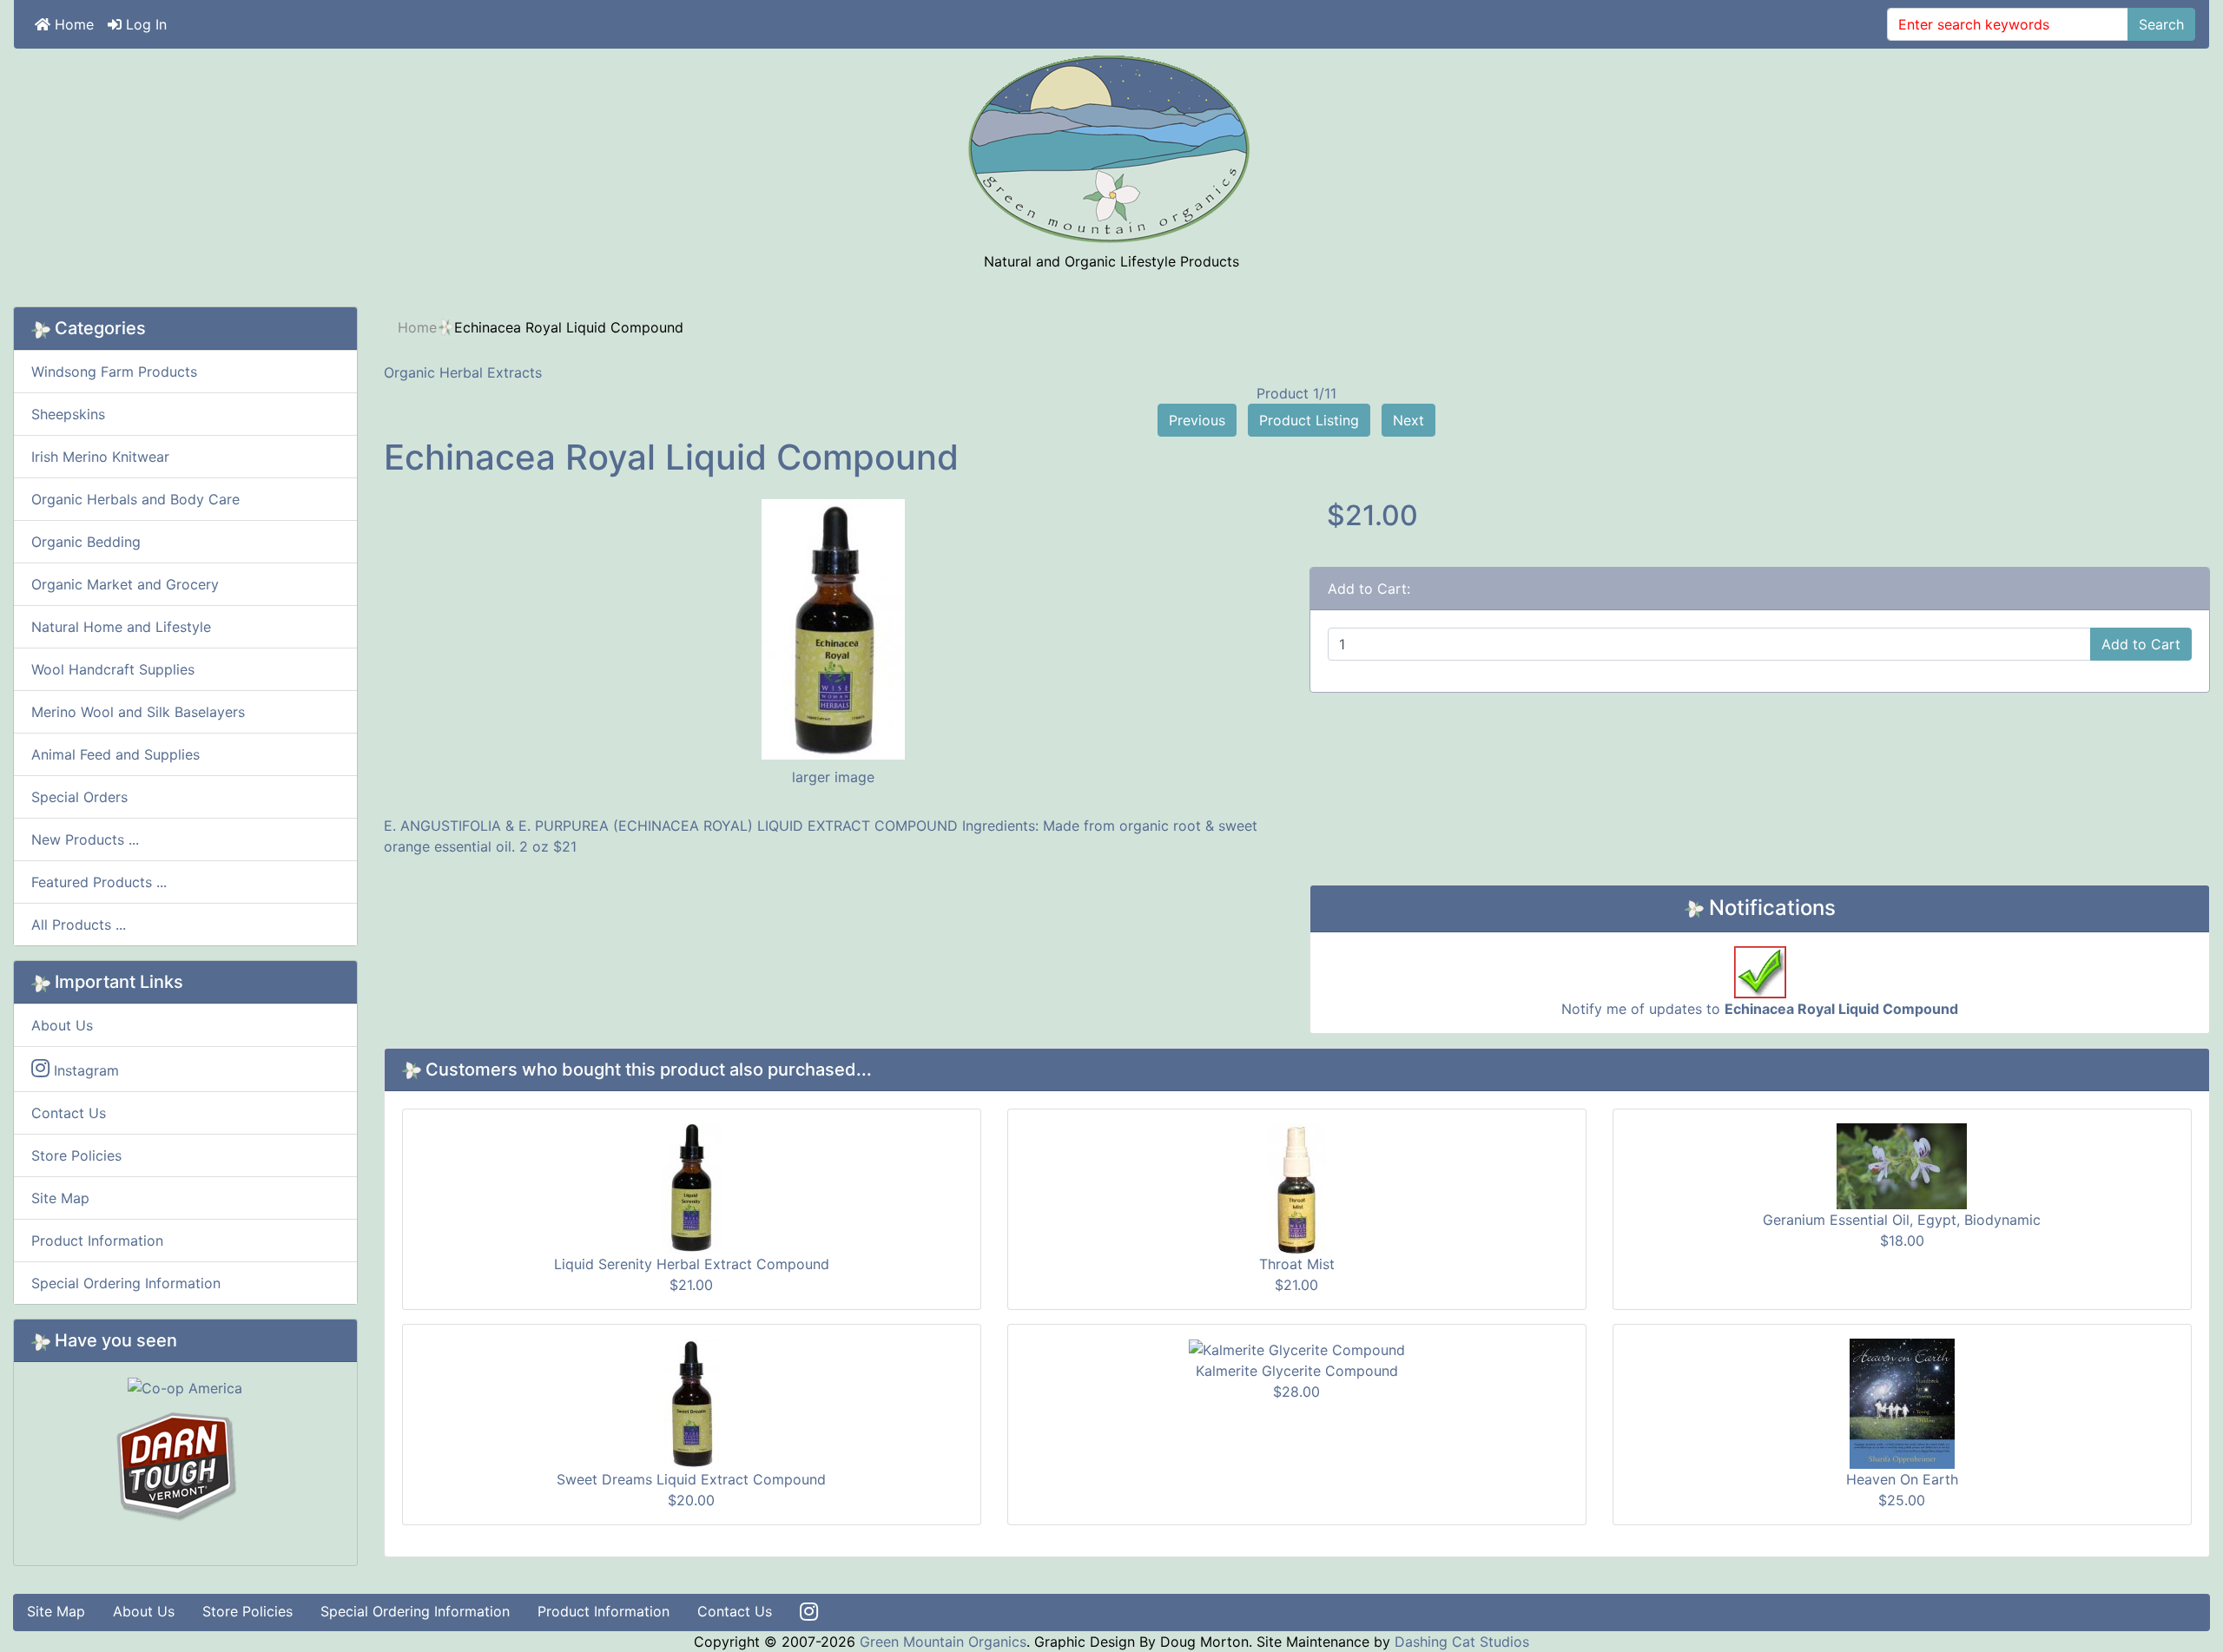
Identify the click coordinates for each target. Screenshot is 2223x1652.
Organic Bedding (86, 542)
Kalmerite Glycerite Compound (1297, 1371)
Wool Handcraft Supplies (113, 669)
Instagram (84, 1070)
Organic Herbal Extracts (463, 372)
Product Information (97, 1241)
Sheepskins (68, 414)
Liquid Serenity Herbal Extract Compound (692, 1264)
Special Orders (79, 797)
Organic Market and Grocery (125, 584)
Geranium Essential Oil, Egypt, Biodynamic (1902, 1220)
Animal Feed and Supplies (115, 754)
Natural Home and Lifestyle (121, 627)
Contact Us (69, 1113)
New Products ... (85, 839)
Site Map (60, 1198)
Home (72, 24)
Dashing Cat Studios (1462, 1642)
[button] (2170, 1601)
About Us (62, 1025)
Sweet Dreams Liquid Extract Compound (691, 1479)
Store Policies (76, 1155)
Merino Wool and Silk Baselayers (138, 712)
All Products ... (79, 925)
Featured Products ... (99, 882)
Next (1408, 420)
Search (2161, 24)
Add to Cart (2141, 644)
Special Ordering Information (126, 1283)
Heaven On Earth (1902, 1479)
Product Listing (1309, 420)
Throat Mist (1297, 1264)
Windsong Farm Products (114, 372)
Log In (144, 24)
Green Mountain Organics (943, 1642)
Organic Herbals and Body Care (135, 499)
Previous (1197, 420)
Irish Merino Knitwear (100, 457)
